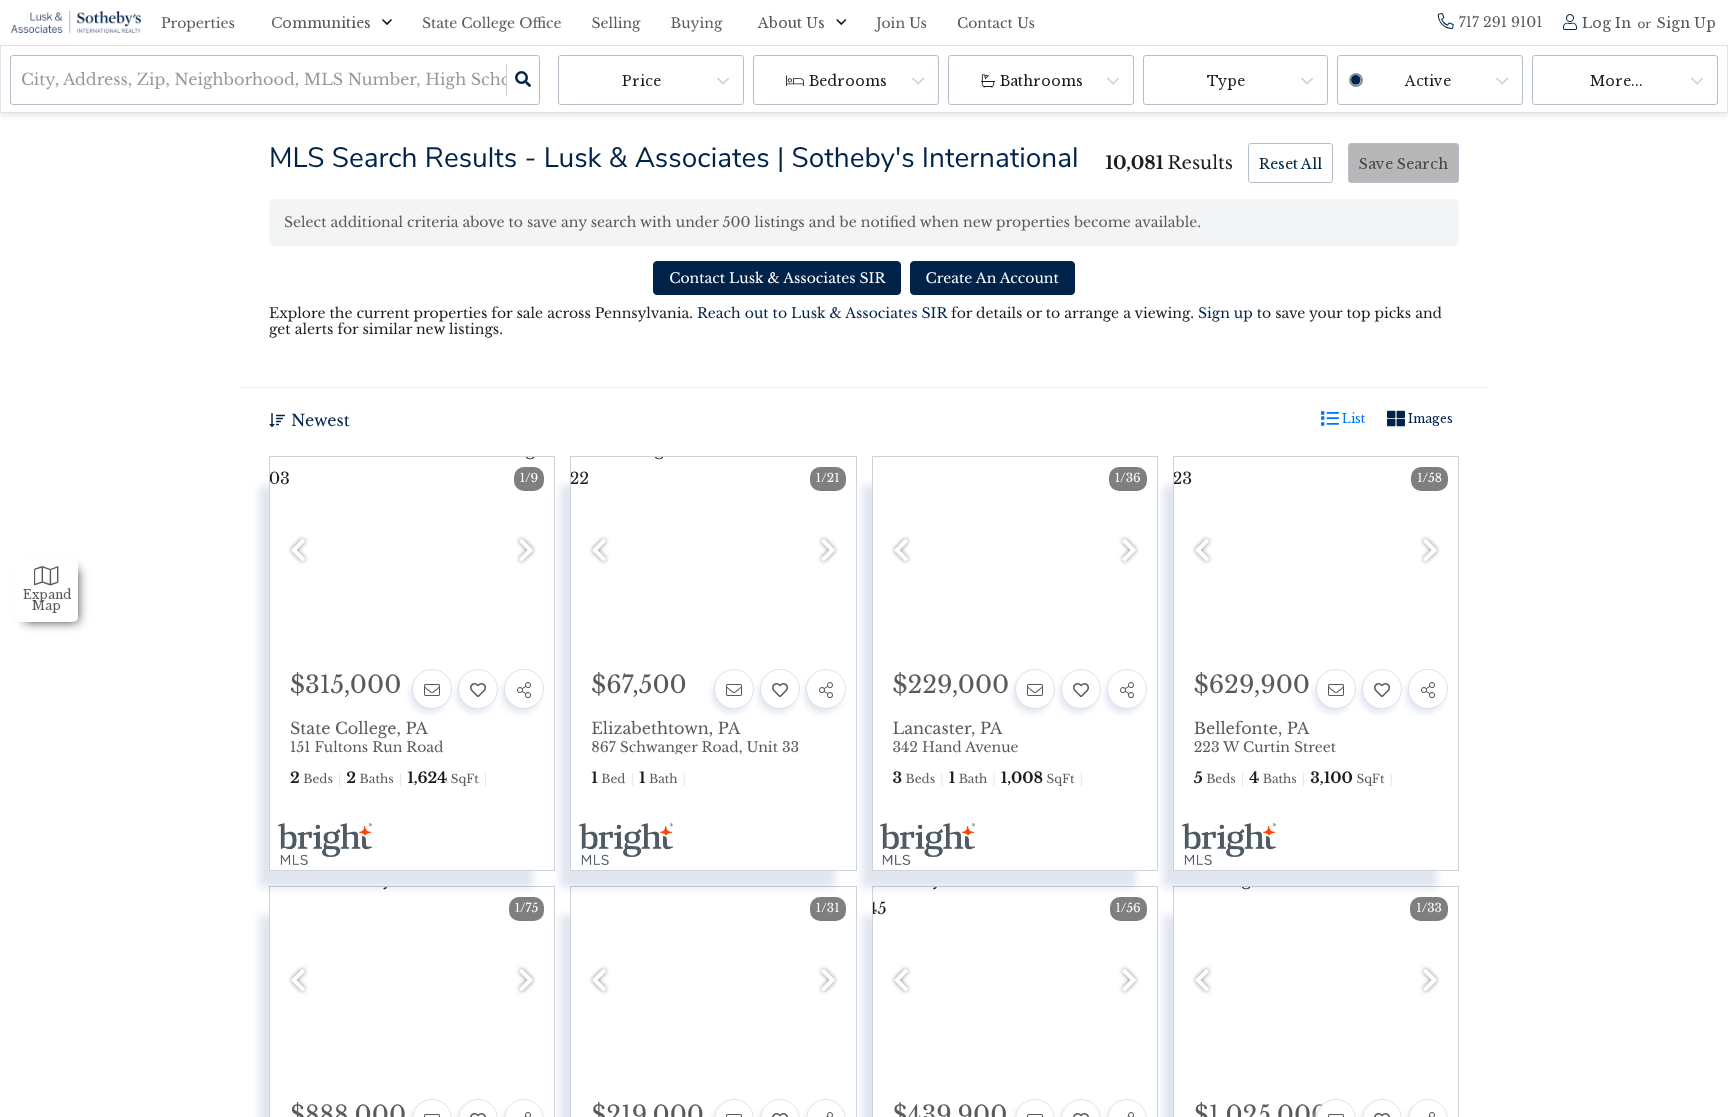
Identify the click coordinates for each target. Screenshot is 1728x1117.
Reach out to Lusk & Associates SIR (822, 313)
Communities (321, 23)
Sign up (1225, 313)
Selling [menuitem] (616, 23)
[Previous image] (298, 551)
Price (641, 81)
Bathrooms (1041, 81)
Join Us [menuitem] (901, 23)
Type (1226, 81)
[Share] (524, 689)
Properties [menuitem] (198, 23)
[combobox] (23, 80)
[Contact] (432, 689)
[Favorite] (478, 689)
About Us (791, 23)
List (1352, 418)
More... (1616, 81)
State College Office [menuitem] (492, 23)
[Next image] (526, 551)
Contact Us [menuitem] (996, 23)
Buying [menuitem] (697, 23)
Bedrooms (848, 81)
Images (1429, 418)
